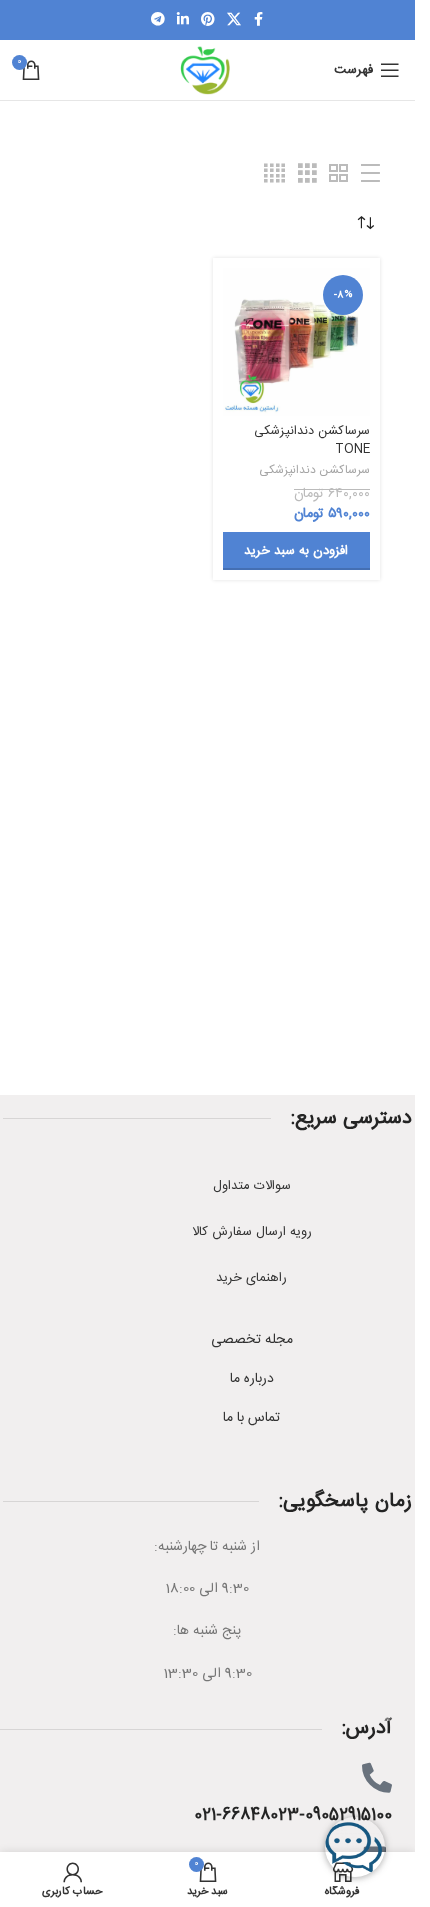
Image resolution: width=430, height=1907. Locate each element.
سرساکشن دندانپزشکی (314, 470)
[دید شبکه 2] (338, 174)
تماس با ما (251, 1418)
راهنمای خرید (251, 1278)
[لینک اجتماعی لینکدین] (183, 20)
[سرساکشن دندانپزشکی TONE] (297, 342)
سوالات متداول (252, 1186)
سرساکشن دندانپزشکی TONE (312, 440)
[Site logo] (207, 71)
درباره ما (252, 1379)
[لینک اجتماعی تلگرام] (158, 20)
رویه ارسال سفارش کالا (252, 1232)
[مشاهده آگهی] (370, 174)
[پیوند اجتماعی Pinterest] (208, 20)
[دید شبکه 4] (274, 174)
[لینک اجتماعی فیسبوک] (259, 20)
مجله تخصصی (252, 1340)
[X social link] (234, 20)
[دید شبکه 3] (307, 174)
